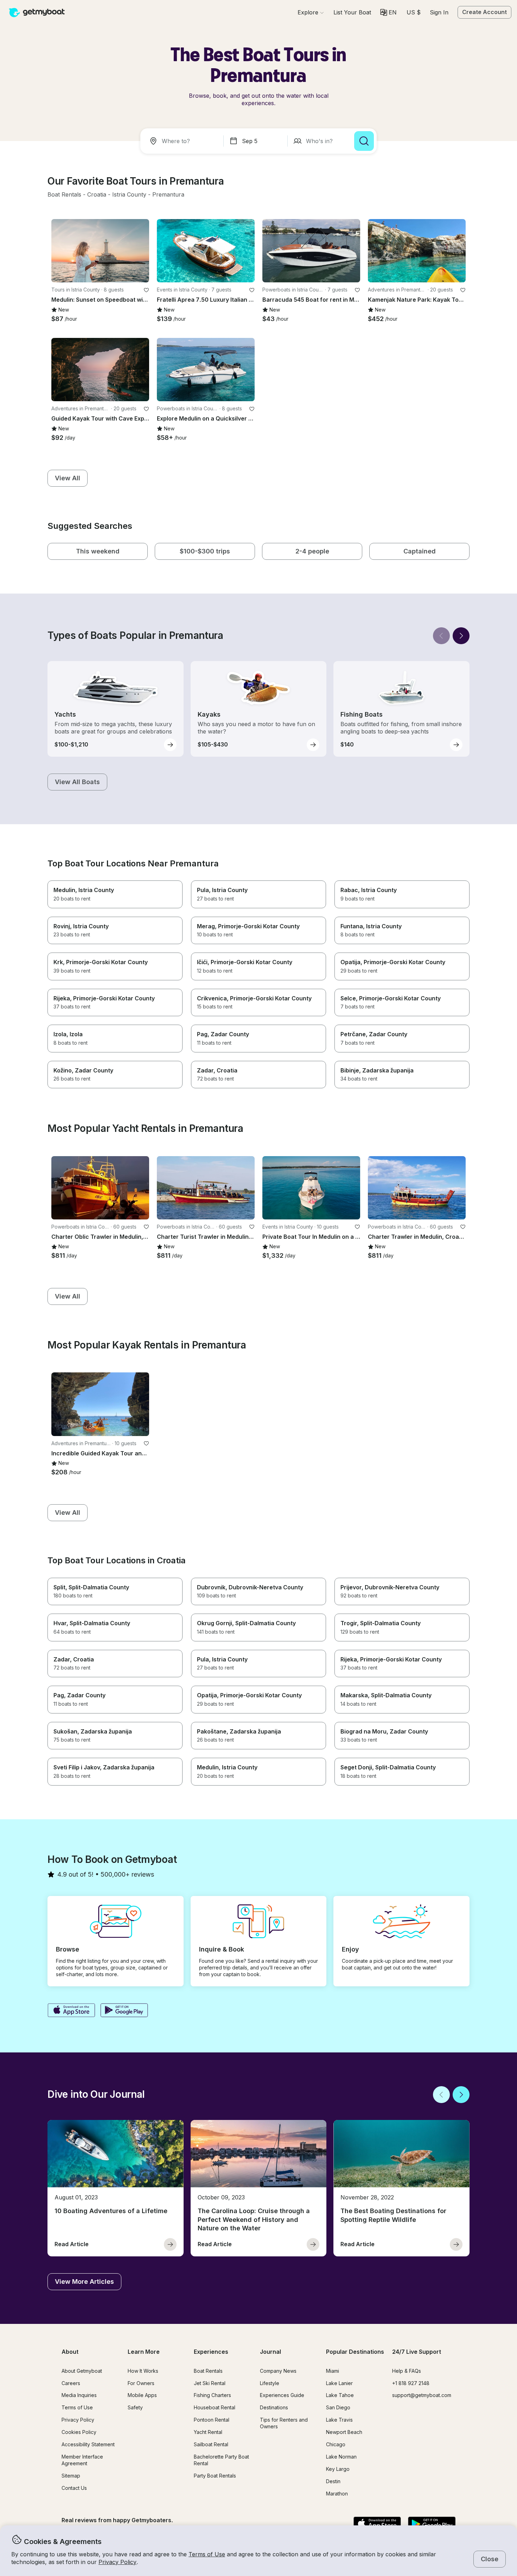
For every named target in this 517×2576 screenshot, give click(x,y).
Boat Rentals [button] (208, 2371)
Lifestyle (270, 2383)
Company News (278, 2371)
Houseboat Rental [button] (215, 2407)
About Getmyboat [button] (82, 2371)
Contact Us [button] (74, 2488)
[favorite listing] (146, 290)
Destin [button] (333, 2481)
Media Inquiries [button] (79, 2395)
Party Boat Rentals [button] (215, 2476)
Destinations (274, 2407)
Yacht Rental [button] (208, 2432)
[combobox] (183, 141)
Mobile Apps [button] (142, 2395)
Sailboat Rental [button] (211, 2444)
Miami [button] (333, 2371)
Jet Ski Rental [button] (210, 2383)
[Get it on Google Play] (124, 2011)
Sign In (439, 12)
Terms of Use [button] (207, 2554)
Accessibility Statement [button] (88, 2444)
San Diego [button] (338, 2407)
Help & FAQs (407, 2371)
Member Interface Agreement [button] (82, 2460)
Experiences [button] (211, 2352)
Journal (270, 2352)
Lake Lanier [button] (339, 2383)
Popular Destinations (355, 2352)
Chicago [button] (336, 2444)
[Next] (461, 636)
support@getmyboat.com (422, 2395)
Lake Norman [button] (341, 2457)
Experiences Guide (282, 2395)
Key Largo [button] (338, 2469)
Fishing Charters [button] (212, 2395)
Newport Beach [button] (344, 2432)
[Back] (441, 636)
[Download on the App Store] (71, 2011)
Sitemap (71, 2476)
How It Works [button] (143, 2371)
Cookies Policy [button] (79, 2432)
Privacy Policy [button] (117, 2562)
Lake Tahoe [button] (340, 2395)
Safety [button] (135, 2407)
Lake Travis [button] (339, 2420)
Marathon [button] (337, 2494)
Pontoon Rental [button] (212, 2420)
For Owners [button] (141, 2383)
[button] (352, 12)
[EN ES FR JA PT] (388, 12)
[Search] (364, 141)
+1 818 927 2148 (411, 2383)
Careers (71, 2383)
